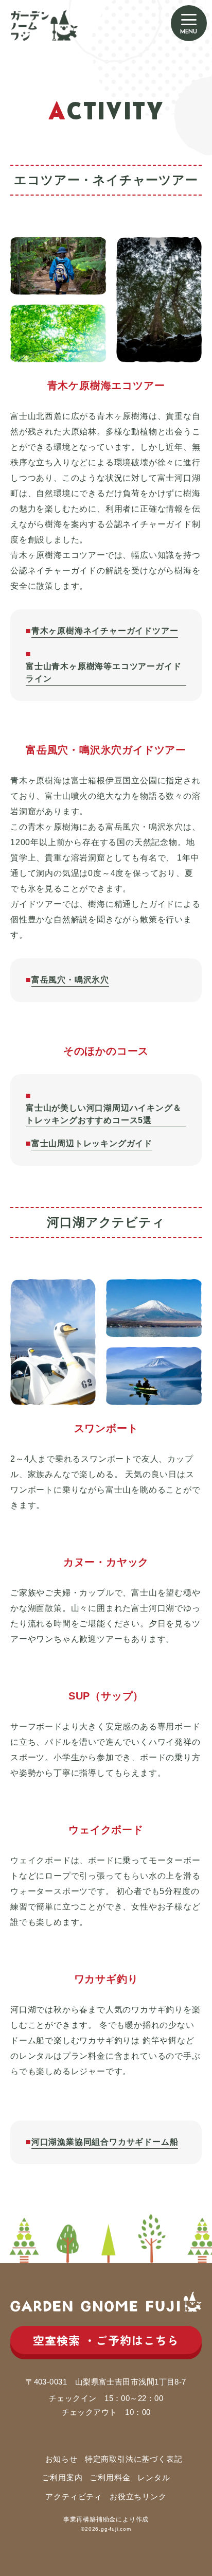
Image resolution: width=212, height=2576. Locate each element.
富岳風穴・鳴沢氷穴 (70, 980)
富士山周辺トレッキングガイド (92, 1143)
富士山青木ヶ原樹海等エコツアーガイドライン (103, 672)
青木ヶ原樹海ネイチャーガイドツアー (105, 631)
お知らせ (61, 2459)
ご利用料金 (110, 2477)
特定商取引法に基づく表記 (134, 2459)
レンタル (154, 2477)
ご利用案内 (62, 2477)
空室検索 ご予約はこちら (106, 2340)
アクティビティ (74, 2496)
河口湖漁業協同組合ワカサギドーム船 (105, 2142)
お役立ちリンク (138, 2496)
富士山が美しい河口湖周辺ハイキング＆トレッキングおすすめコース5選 (103, 1114)
